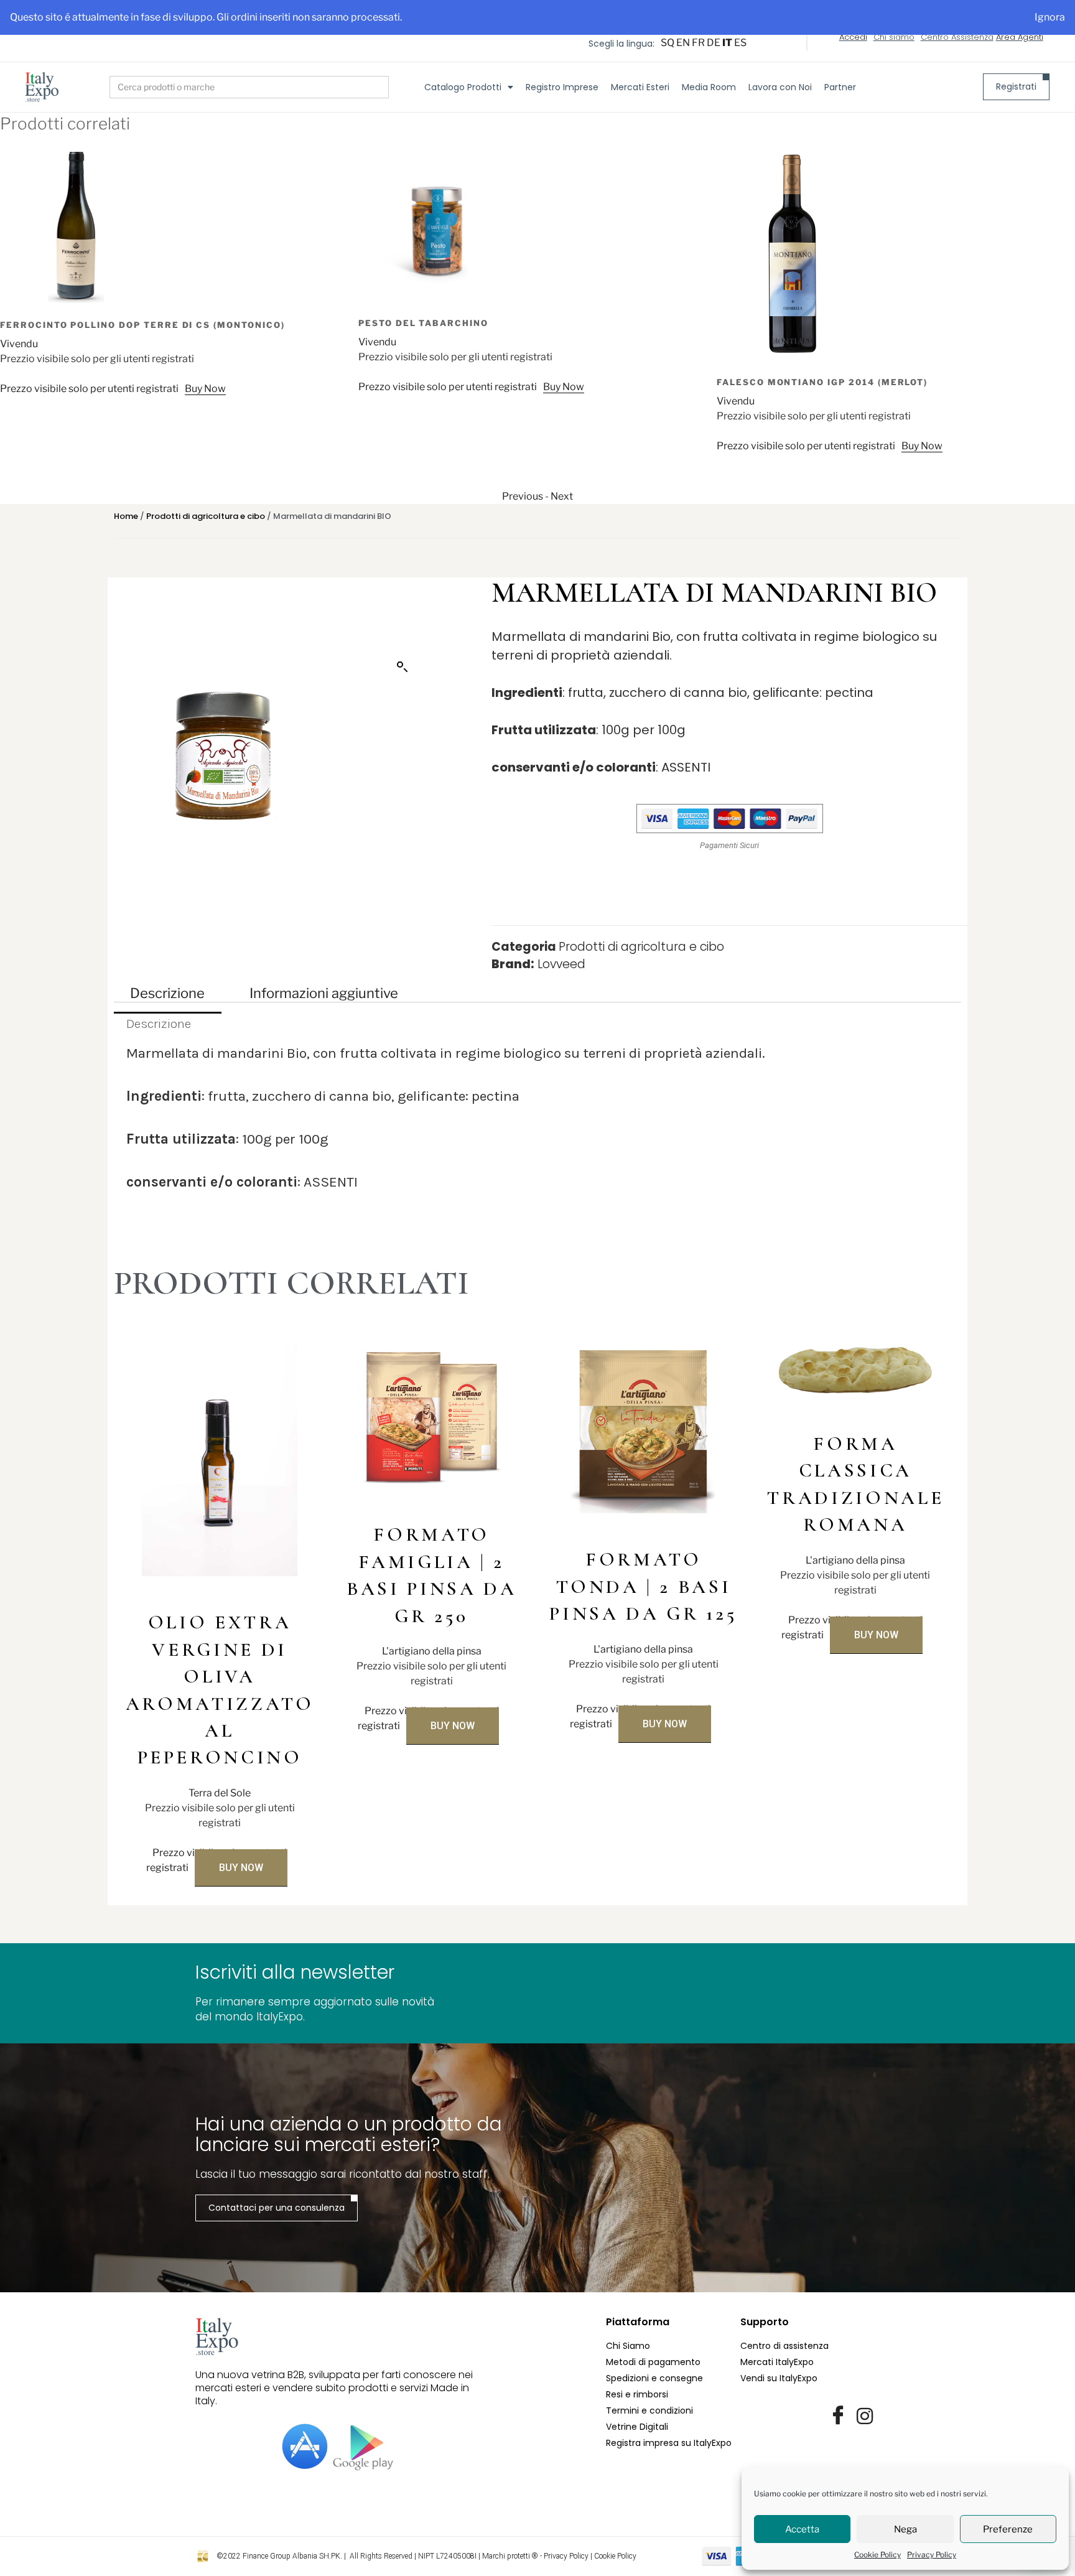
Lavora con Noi (780, 87)
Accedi (853, 37)
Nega (905, 2529)
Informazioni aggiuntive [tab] (324, 993)
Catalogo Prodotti (463, 87)
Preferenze (1008, 2529)
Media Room (709, 87)
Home (126, 516)
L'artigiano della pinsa (432, 1651)
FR (698, 43)
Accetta (802, 2529)
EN (683, 43)
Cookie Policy (877, 2555)
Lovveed (561, 964)
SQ (668, 43)
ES (740, 43)
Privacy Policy (932, 2555)
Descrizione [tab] (167, 993)
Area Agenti (1020, 37)
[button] (403, 667)
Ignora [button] (1050, 17)
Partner (840, 87)
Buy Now (205, 387)
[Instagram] (865, 2416)
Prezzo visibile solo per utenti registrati (89, 387)
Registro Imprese (562, 87)
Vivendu (19, 342)
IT (727, 43)
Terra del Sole (220, 1793)
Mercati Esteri (640, 87)
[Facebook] (838, 2416)
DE (714, 43)
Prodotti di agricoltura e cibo (206, 516)
